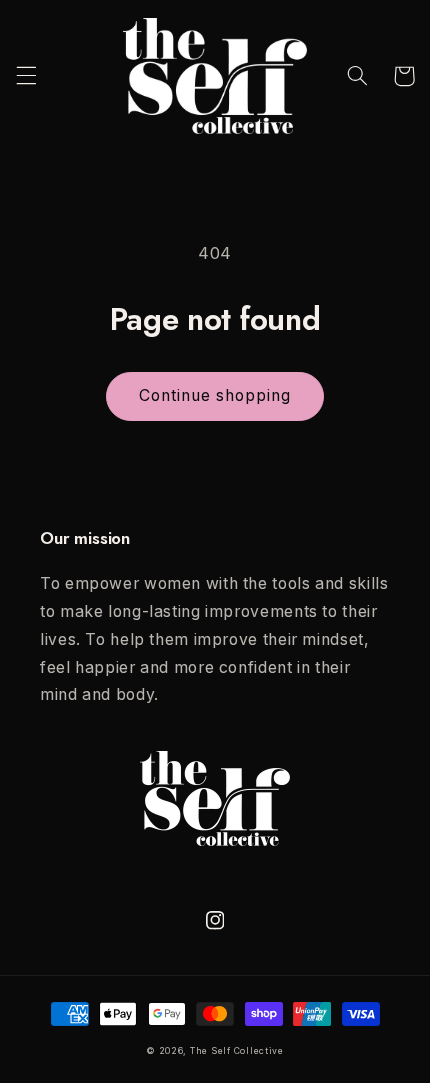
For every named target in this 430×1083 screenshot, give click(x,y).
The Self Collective (237, 1051)
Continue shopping (215, 395)
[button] (26, 76)
